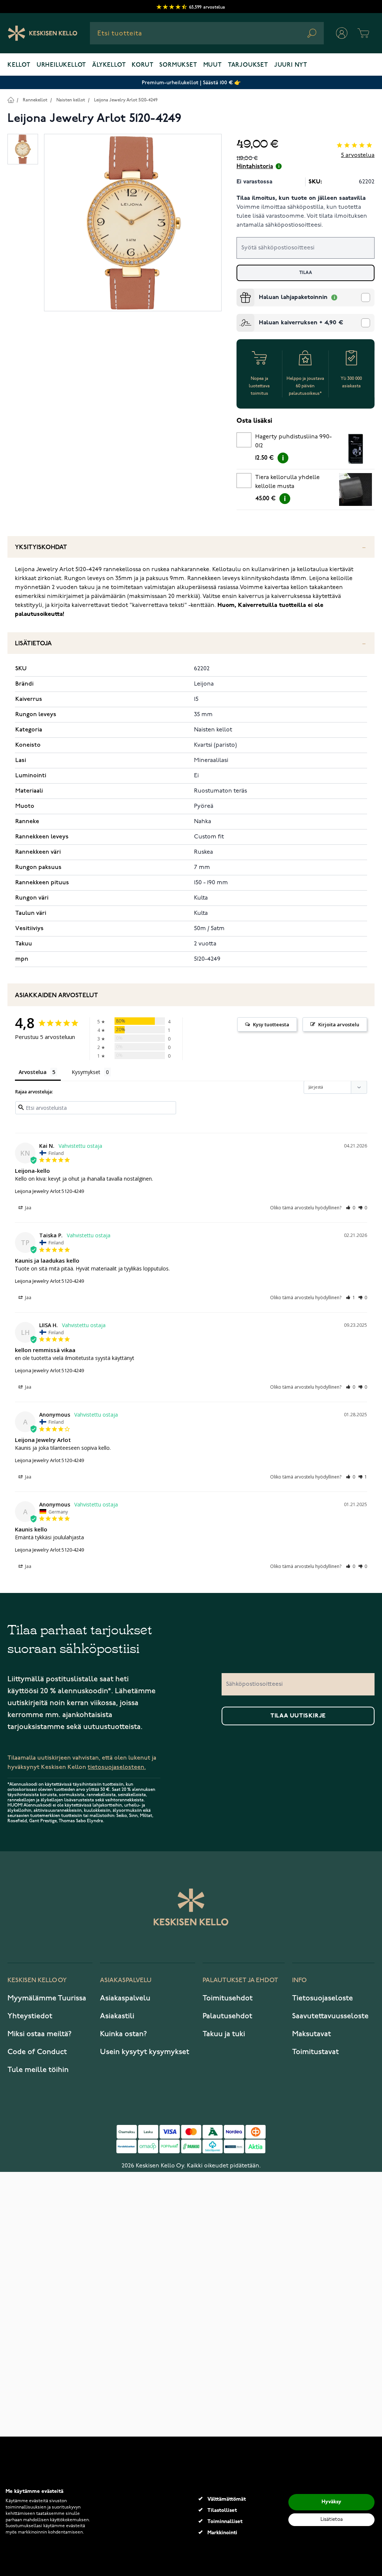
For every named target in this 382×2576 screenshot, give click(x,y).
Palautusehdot (227, 2016)
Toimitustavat (315, 2052)
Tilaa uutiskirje (298, 1716)
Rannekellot (35, 100)
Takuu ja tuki (224, 2034)
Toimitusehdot (228, 1998)
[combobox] (207, 33)
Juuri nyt (291, 65)
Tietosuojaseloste (322, 1998)
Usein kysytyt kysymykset (145, 2052)
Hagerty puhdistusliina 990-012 (293, 441)
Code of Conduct (37, 2052)
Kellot (19, 65)
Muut (213, 65)
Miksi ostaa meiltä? (40, 2034)
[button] (350, 1208)
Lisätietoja (33, 644)
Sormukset (178, 65)
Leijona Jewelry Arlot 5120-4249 (126, 100)
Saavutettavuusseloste (330, 2016)
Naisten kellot (71, 100)
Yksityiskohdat (41, 547)
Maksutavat (311, 2034)
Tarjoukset (248, 65)
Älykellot (109, 65)
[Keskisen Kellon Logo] (43, 33)
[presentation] (239, 292)
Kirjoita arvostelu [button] (339, 1024)
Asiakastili (117, 2016)
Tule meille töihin (38, 2070)
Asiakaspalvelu (125, 1998)
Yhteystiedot (30, 2016)
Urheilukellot (61, 65)
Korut (143, 65)
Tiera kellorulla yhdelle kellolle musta (287, 482)
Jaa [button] (28, 1208)
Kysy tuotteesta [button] (271, 1024)
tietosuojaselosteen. (117, 1767)
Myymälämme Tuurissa (47, 1998)
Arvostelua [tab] (33, 1072)
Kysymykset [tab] (86, 1072)
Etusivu (11, 100)
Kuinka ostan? (123, 2034)
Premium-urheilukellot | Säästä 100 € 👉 (191, 83)
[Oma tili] (342, 33)
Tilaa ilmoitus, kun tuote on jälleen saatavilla (301, 198)
